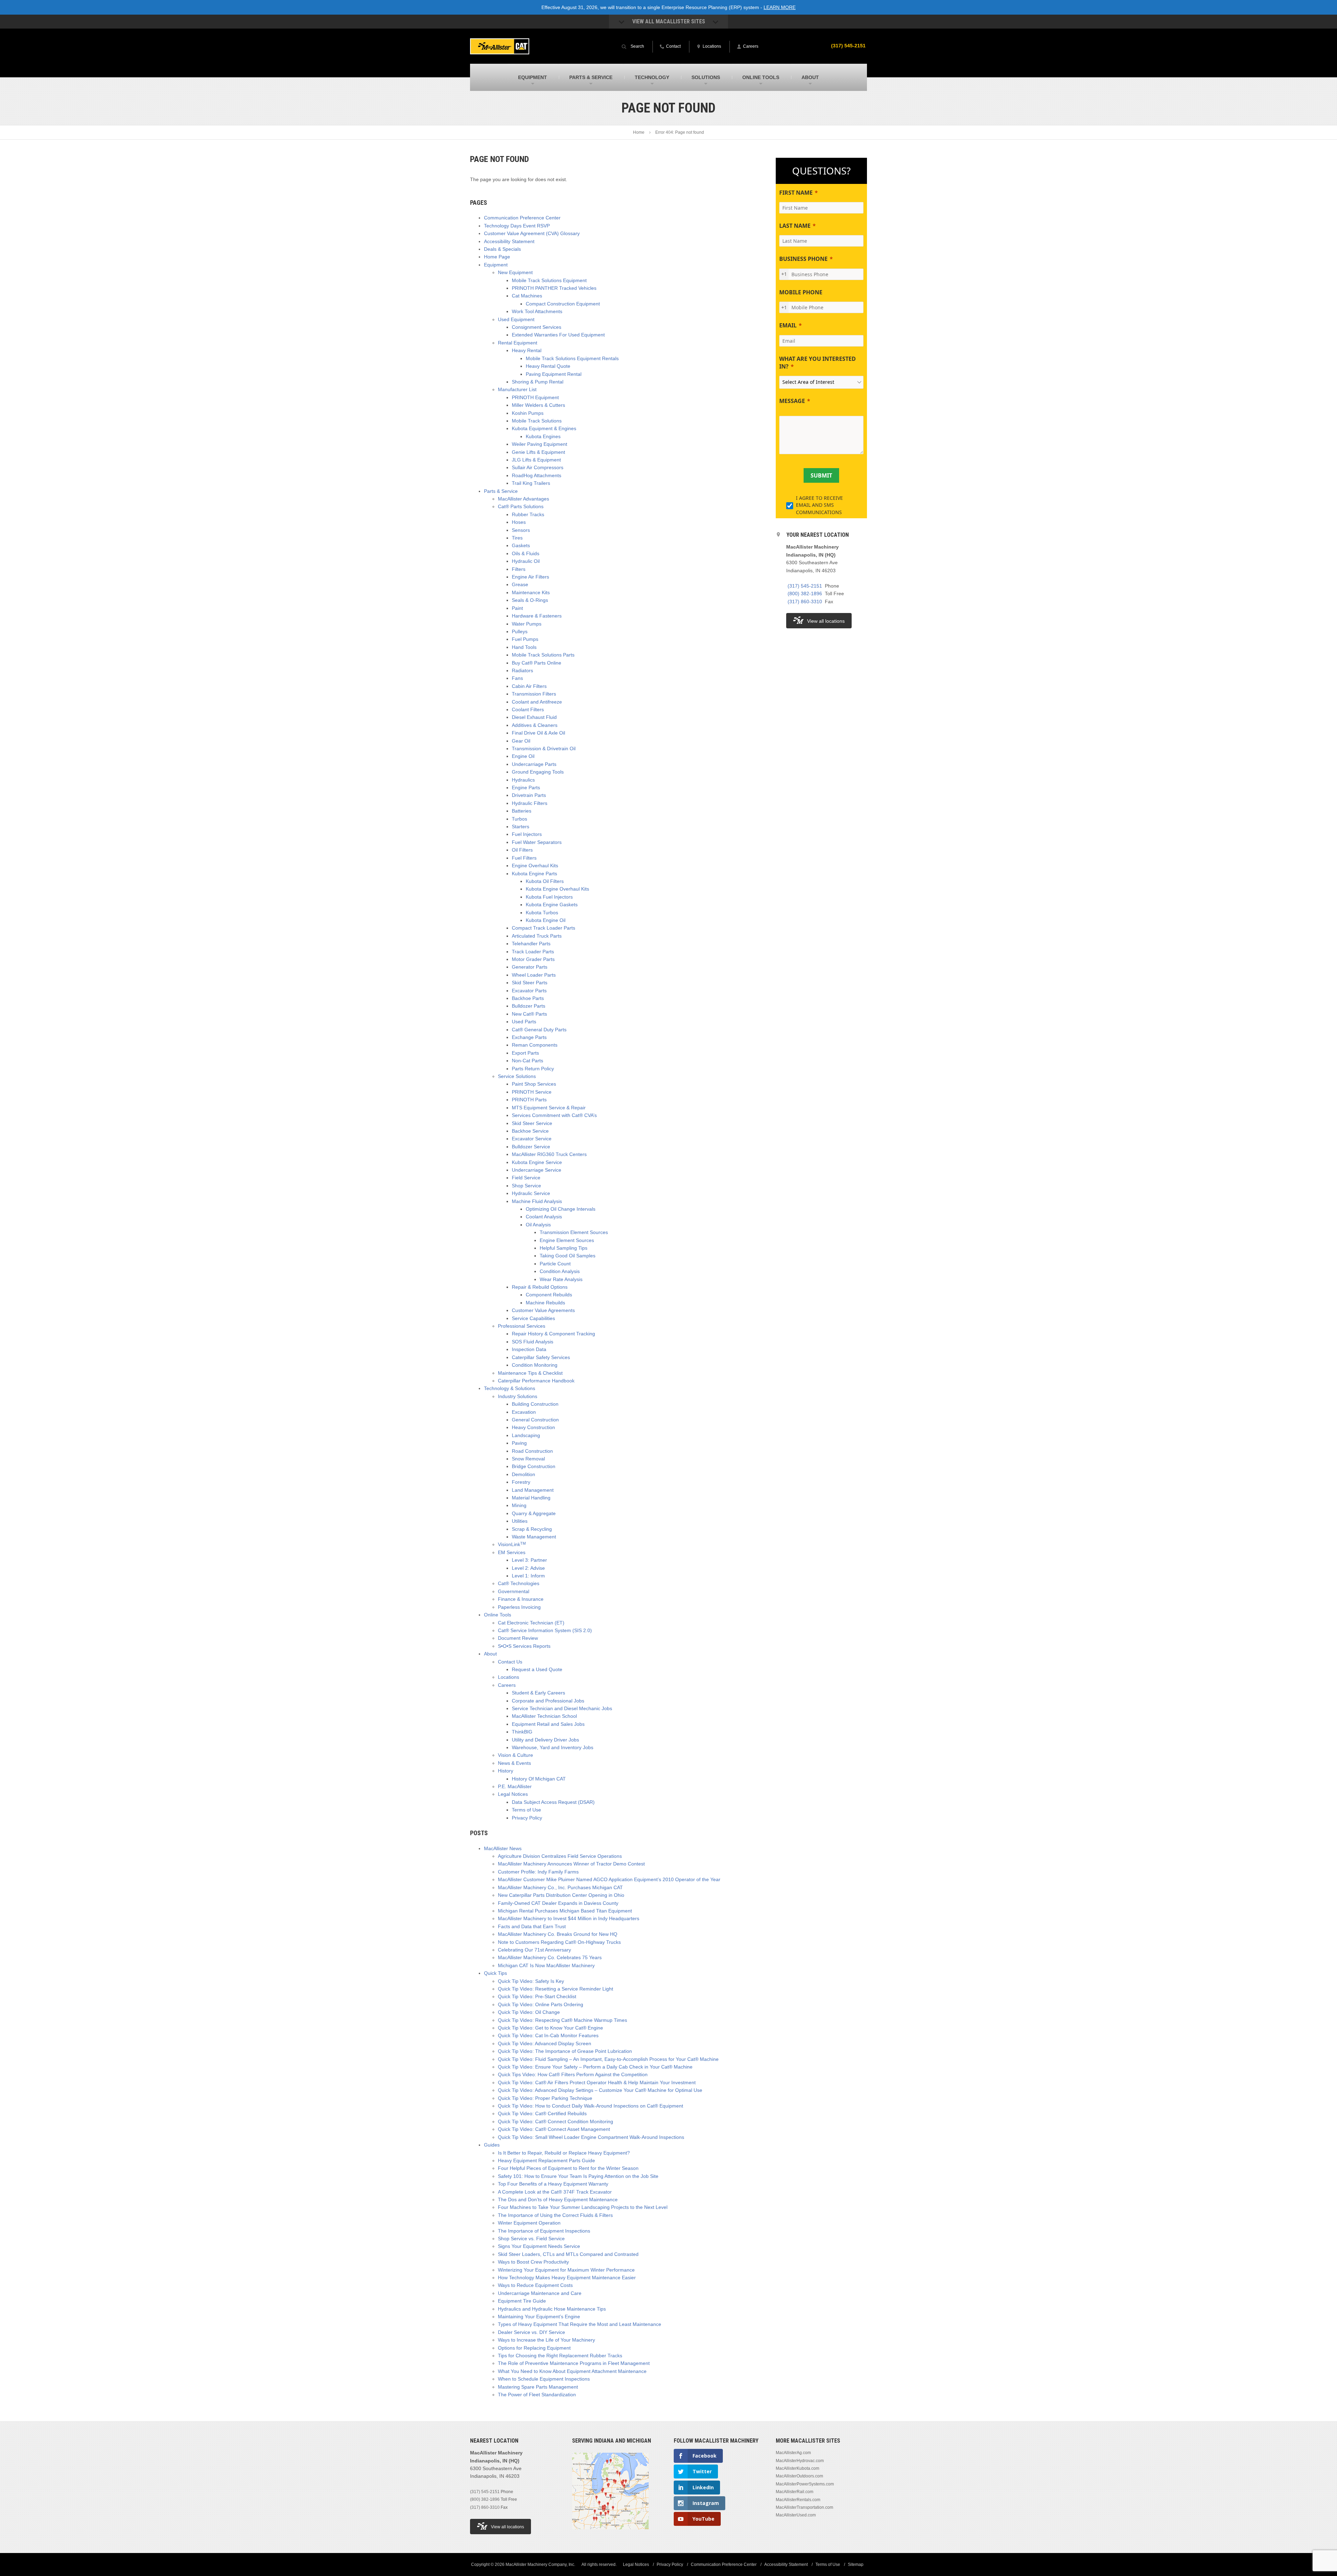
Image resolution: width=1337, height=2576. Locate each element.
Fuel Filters (524, 858)
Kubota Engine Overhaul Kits (557, 889)
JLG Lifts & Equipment (536, 460)
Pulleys (520, 631)
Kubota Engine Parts (534, 874)
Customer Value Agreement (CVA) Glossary (532, 233)
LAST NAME (795, 226)
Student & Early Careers (538, 1693)
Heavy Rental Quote (548, 366)
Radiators (522, 670)
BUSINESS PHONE (803, 259)
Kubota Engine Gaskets (552, 905)
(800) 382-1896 (805, 593)
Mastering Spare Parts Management (538, 2387)
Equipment (496, 265)
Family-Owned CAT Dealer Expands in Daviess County (558, 1903)
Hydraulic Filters (530, 803)
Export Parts (525, 1053)
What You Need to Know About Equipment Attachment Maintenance (572, 2371)
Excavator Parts (529, 991)
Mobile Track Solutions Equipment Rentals (572, 358)
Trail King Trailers (531, 483)
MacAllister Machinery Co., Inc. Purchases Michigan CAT (560, 1887)
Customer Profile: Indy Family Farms (538, 1872)
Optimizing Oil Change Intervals (561, 1209)
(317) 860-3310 (805, 602)
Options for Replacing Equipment (534, 2348)
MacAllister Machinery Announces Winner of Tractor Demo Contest (571, 1864)
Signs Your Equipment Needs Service (539, 2246)
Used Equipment (516, 319)
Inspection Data (529, 1349)
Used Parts (524, 1022)
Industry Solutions (518, 1396)
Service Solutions (517, 1076)
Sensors (521, 530)
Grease (520, 584)
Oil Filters (522, 850)
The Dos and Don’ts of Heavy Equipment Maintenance (558, 2199)
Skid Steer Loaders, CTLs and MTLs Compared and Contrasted (568, 2254)
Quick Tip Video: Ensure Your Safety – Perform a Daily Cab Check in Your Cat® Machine (595, 2067)
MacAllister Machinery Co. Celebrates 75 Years (550, 1957)
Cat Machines (527, 296)
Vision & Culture (515, 1755)
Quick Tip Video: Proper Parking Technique (545, 2098)
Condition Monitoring (535, 1365)
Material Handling (531, 1498)
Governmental (514, 1591)
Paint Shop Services (534, 1084)
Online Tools (498, 1615)
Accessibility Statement (509, 241)
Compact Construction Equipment (563, 304)
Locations (509, 1677)
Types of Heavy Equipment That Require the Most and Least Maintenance (580, 2324)
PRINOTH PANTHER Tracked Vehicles (554, 288)
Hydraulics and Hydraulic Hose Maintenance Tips (552, 2309)
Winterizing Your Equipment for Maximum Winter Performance (566, 2270)
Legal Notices (513, 1794)
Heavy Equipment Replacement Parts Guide (546, 2160)
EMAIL (788, 325)
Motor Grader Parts (533, 959)
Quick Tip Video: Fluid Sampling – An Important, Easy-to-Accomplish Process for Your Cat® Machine (608, 2059)
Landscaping (526, 1435)
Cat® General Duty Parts (539, 1030)
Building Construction (535, 1404)
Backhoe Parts (528, 998)
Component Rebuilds (549, 1295)
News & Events (514, 1763)
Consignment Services (537, 327)
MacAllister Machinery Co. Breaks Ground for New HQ (558, 1934)
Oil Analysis (538, 1225)
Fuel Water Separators (537, 842)
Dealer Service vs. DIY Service (531, 2332)
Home (639, 132)
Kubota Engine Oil (546, 920)
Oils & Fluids (526, 553)
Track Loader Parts (533, 952)
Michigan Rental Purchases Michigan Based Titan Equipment (565, 1911)
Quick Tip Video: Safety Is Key (531, 1981)
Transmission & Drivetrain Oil (544, 748)
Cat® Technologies (519, 1583)
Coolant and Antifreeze (537, 702)
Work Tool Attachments (537, 311)
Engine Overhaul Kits (535, 866)
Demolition (523, 1474)
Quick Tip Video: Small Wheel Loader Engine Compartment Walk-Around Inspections (591, 2137)
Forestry (521, 1482)
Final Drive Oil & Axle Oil (538, 733)
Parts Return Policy (533, 1069)
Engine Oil (523, 756)
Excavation (524, 1412)
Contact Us (510, 1662)
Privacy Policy (527, 1818)
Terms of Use (526, 1810)
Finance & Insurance (521, 1599)
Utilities (520, 1521)
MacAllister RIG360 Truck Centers (549, 1154)
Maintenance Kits (531, 592)
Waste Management (534, 1537)
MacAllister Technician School (544, 1716)
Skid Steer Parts (530, 983)
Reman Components (535, 1045)
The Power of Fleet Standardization (537, 2395)
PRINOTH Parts (529, 1100)
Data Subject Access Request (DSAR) (553, 1802)
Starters (521, 827)
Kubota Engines (543, 436)
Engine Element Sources (567, 1240)
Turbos (519, 819)
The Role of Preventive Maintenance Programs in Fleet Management (574, 2363)
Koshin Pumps (528, 413)
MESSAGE (792, 401)
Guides (492, 2145)
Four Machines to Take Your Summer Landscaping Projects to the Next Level (583, 2207)
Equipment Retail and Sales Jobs (548, 1724)
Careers (507, 1685)
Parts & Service (501, 491)
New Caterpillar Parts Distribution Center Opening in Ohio (561, 1895)
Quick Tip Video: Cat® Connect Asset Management (554, 2129)
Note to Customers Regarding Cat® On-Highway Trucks (559, 1942)
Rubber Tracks (528, 514)
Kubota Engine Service (537, 1162)
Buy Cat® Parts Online (537, 663)
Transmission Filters (534, 694)
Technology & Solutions (510, 1388)
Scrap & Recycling (532, 1529)
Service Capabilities (533, 1318)
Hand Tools (524, 647)
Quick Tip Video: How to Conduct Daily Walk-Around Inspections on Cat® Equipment (591, 2106)
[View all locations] (610, 2534)
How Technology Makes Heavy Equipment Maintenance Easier (567, 2278)
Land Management (533, 1490)
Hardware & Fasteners (537, 616)
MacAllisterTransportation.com (804, 2507)
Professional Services (522, 1326)
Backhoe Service (530, 1131)
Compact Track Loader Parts (544, 928)
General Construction (535, 1420)
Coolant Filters (528, 709)
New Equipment (515, 272)
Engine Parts (526, 787)
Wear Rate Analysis (561, 1279)
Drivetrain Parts (529, 795)
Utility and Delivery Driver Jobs (545, 1740)
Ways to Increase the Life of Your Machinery (546, 2340)
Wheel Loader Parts (534, 975)
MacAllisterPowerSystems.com (805, 2484)
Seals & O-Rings (530, 600)
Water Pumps (527, 624)
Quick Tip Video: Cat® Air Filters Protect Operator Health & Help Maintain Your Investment (597, 2082)
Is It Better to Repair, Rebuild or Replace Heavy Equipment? (564, 2153)
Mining (519, 1505)
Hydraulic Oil (526, 561)
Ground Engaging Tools (538, 772)
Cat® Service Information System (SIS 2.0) (545, 1630)
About (490, 1654)
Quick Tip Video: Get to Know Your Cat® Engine (550, 2028)
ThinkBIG (522, 1732)
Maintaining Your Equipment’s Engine (539, 2317)
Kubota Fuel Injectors (549, 897)
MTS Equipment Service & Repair (549, 1108)
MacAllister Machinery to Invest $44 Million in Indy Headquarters (569, 1918)
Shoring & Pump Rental (538, 382)
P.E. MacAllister (515, 1786)
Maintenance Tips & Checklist (530, 1373)
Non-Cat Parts (527, 1061)
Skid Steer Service (532, 1123)
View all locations (826, 621)
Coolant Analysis (544, 1217)
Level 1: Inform (528, 1576)
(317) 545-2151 (848, 46)
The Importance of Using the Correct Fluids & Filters (555, 2215)
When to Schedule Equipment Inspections (544, 2379)
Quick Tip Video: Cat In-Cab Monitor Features (548, 2035)
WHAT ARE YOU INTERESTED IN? (818, 363)
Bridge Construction (534, 1466)
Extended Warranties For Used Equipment (558, 335)
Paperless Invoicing (519, 1607)
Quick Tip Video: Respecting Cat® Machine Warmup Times (562, 2020)
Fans (517, 678)
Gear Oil (521, 741)
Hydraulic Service (531, 1193)
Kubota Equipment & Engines (544, 428)
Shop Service (526, 1186)
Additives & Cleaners (535, 725)
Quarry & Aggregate (534, 1513)
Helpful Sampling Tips (564, 1248)
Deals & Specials (502, 249)
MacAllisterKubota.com (797, 2468)
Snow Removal (528, 1459)
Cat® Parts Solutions (521, 506)
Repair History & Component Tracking (553, 1334)
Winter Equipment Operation (529, 2223)
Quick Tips (495, 1973)
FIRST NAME (796, 193)
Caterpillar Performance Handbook (536, 1381)
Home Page (497, 257)
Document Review (518, 1638)
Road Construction (532, 1451)
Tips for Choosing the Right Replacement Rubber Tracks (560, 2356)
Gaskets (521, 545)
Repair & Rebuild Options (540, 1287)
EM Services (512, 1552)
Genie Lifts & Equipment (538, 452)
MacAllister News (503, 1848)
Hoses (519, 522)
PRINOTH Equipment (535, 397)
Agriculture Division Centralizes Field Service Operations (560, 1856)
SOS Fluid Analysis (533, 1342)
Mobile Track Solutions (537, 421)
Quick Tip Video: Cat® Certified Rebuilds (542, 2113)
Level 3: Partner (529, 1560)
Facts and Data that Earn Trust (532, 1926)
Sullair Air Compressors (538, 467)
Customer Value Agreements (543, 1310)
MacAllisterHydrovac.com (800, 2461)
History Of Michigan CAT (539, 1779)
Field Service (526, 1178)
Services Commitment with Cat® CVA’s (554, 1115)
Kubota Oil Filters (545, 881)
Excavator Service (532, 1139)
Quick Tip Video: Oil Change (529, 2012)
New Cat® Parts (529, 1014)
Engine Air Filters (530, 577)
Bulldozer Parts (529, 1006)
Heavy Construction (533, 1427)
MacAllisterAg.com (793, 2453)
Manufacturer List (517, 389)
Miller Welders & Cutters (538, 405)
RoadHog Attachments (537, 475)
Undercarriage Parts (534, 764)
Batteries (522, 811)
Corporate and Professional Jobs (548, 1701)
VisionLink (512, 1544)
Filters (519, 569)
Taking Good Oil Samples (568, 1256)
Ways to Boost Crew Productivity (533, 2262)
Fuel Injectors (527, 834)
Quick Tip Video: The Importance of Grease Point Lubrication (565, 2051)
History (506, 1771)
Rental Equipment (518, 343)
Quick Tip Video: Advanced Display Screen (545, 2043)
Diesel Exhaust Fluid (534, 717)
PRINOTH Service (532, 1092)
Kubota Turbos (542, 913)
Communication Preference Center (522, 218)
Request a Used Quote (537, 1669)
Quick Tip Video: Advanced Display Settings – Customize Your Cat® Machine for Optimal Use (600, 2090)
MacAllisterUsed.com (796, 2515)
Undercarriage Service (537, 1170)
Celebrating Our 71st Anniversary (534, 1950)
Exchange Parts (529, 1037)
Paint (517, 608)
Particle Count (555, 1264)
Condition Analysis (560, 1271)
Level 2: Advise (528, 1568)
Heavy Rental (527, 350)
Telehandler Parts (531, 944)
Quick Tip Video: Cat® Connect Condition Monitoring (556, 2121)
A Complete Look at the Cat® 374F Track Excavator (555, 2192)
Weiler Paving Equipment (540, 444)
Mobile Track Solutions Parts (543, 655)
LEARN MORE (780, 7)
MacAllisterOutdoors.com (799, 2476)
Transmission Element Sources (574, 1232)
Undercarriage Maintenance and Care (540, 2293)
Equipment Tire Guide (522, 2301)
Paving (519, 1443)
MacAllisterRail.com (795, 2492)
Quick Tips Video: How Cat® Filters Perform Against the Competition (573, 2074)
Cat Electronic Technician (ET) (531, 1623)
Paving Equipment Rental (554, 374)
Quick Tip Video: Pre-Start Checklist (537, 1996)
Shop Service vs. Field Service (531, 2239)
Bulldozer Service (531, 1147)
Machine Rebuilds (545, 1303)
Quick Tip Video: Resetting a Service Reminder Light (556, 1989)
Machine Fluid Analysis (537, 1201)
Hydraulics (523, 780)
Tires (517, 538)
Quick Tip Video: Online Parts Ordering (541, 2004)
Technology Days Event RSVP (517, 226)
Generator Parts (530, 967)
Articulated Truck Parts (537, 936)
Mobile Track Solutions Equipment (549, 280)
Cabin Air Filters (529, 686)
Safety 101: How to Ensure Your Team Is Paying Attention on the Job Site (578, 2176)
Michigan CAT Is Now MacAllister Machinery (546, 1965)
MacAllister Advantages (523, 499)
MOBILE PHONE (801, 292)
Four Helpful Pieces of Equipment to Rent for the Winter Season (568, 2168)
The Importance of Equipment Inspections (544, 2231)
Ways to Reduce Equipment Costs (535, 2285)
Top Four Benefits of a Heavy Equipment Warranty (553, 2184)
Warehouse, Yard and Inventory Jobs (553, 1747)
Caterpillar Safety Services (541, 1357)
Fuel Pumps (525, 639)
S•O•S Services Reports (524, 1646)
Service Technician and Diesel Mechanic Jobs (562, 1708)
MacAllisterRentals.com (798, 2500)
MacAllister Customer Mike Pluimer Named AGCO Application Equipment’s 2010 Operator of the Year (609, 1879)
